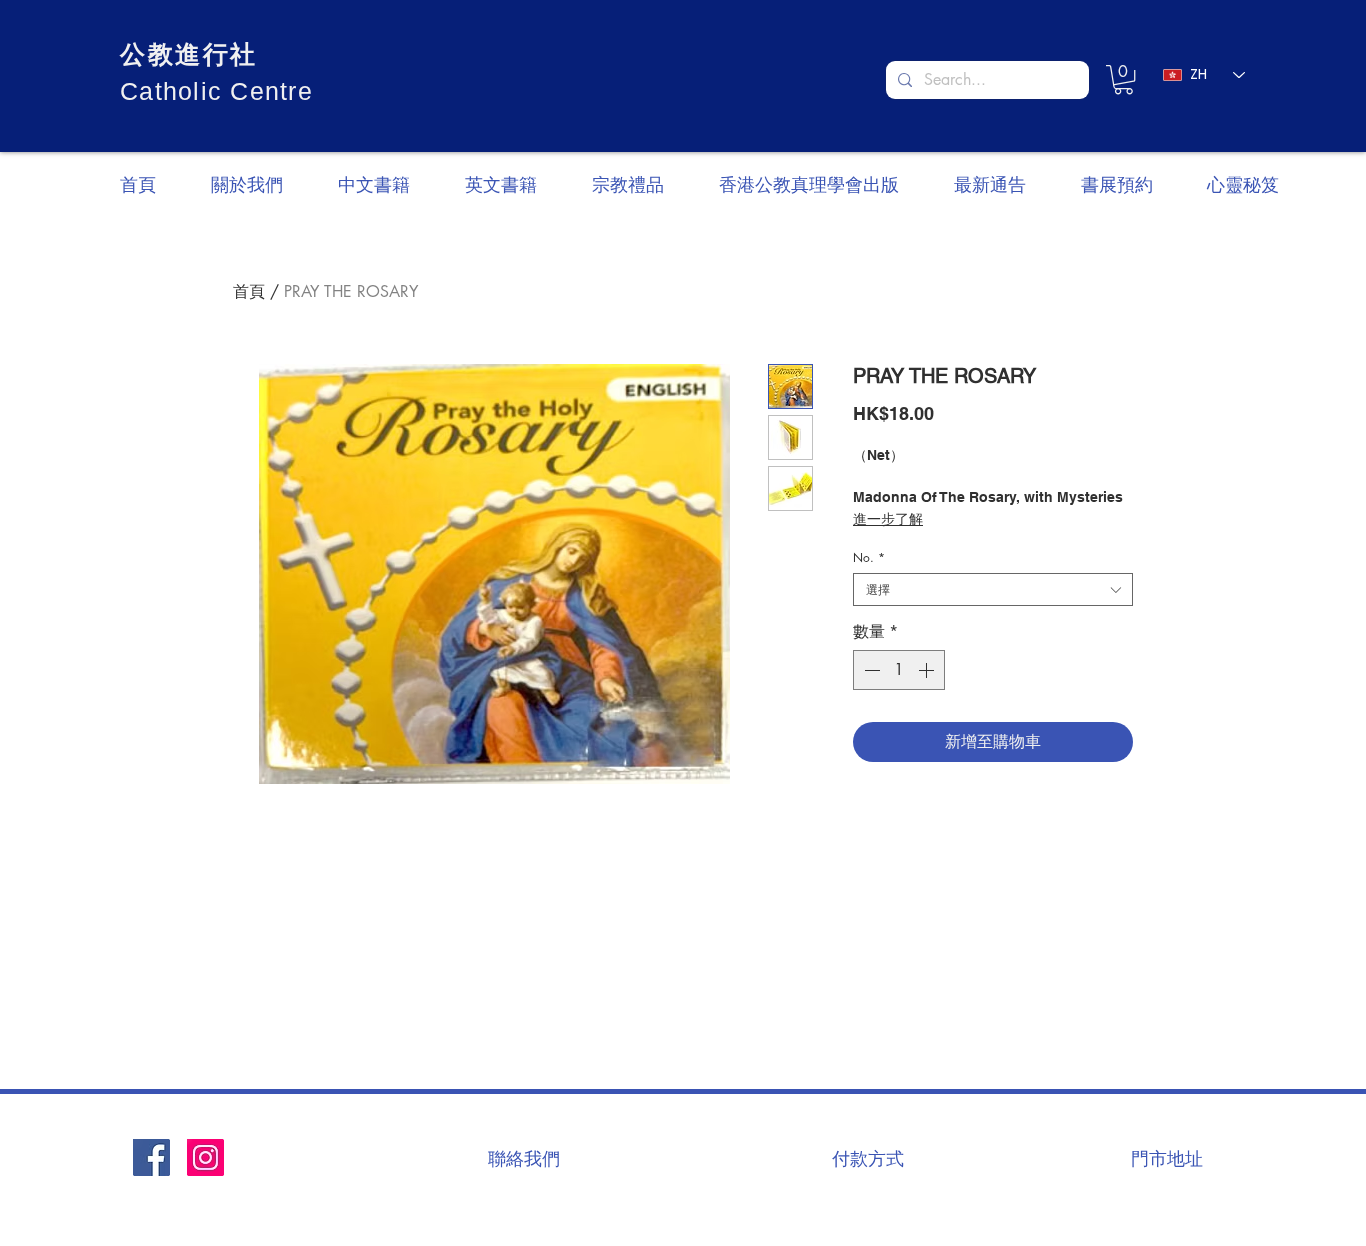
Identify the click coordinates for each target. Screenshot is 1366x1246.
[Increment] (928, 670)
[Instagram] (205, 1157)
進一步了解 (888, 519)
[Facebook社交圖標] (151, 1157)
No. (869, 557)
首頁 (249, 291)
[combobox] (993, 589)
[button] (1123, 79)
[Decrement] (870, 670)
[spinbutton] (899, 670)
